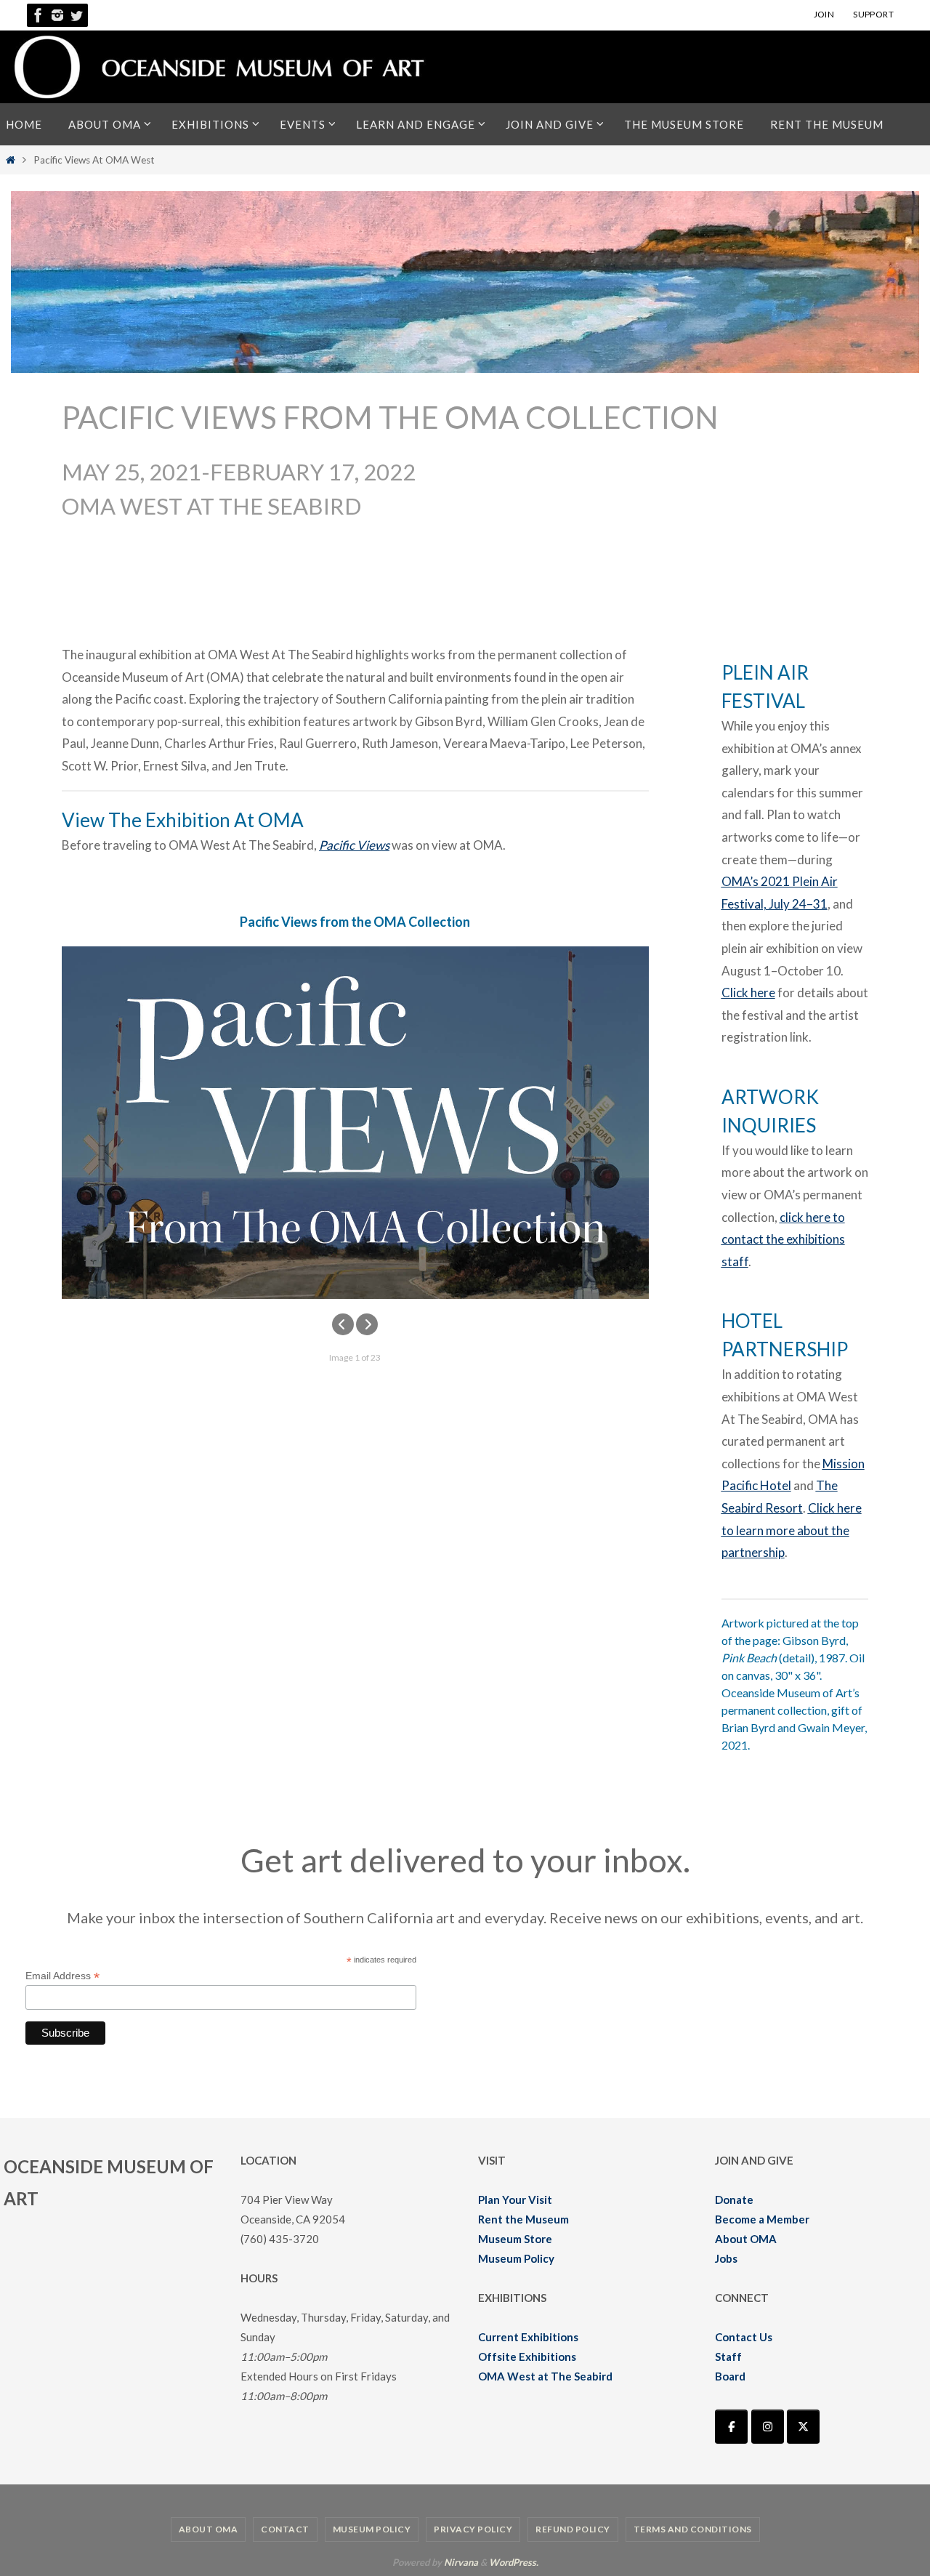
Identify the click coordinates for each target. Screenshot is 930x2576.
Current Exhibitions (528, 2337)
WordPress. (514, 2562)
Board (730, 2376)
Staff (728, 2356)
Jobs (726, 2258)
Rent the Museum (523, 2219)
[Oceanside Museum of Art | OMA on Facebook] (731, 2427)
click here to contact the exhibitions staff (783, 1239)
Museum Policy (516, 2258)
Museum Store (515, 2239)
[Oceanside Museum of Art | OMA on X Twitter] (803, 2427)
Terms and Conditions (693, 2529)
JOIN (824, 14)
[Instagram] (57, 15)
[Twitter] (76, 15)
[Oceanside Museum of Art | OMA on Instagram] (768, 2427)
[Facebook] (39, 15)
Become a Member (762, 2219)
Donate (734, 2199)
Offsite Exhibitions (527, 2356)
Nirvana (461, 2562)
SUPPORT (873, 14)
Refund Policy (573, 2529)
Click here (748, 993)
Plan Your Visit (515, 2199)
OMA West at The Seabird (545, 2376)
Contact (285, 2529)
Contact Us (744, 2337)
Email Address (62, 1976)
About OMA (746, 2239)
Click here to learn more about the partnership (792, 1530)
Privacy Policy (473, 2529)
